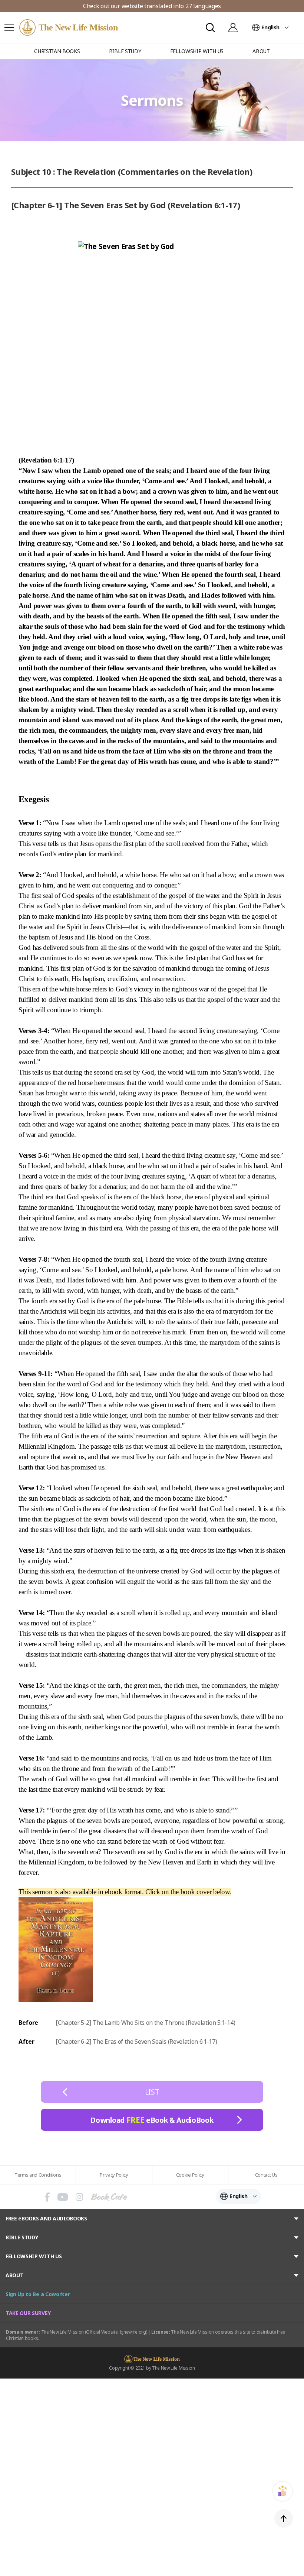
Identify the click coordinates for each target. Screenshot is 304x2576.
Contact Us (266, 2175)
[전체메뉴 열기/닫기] (9, 27)
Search (210, 28)
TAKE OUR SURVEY (28, 2313)
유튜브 (63, 2197)
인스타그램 (79, 2197)
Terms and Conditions (38, 2175)
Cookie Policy (190, 2175)
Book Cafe (109, 2197)
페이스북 (47, 2197)
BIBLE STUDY (22, 2237)
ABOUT (14, 2275)
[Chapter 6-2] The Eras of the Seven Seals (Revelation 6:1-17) (136, 2041)
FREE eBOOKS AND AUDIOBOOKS (46, 2218)
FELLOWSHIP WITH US (34, 2256)
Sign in (233, 27)
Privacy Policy (114, 2175)
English (270, 27)
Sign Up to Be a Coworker (38, 2294)
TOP (284, 2518)
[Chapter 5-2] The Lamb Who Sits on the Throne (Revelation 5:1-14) (145, 2023)
